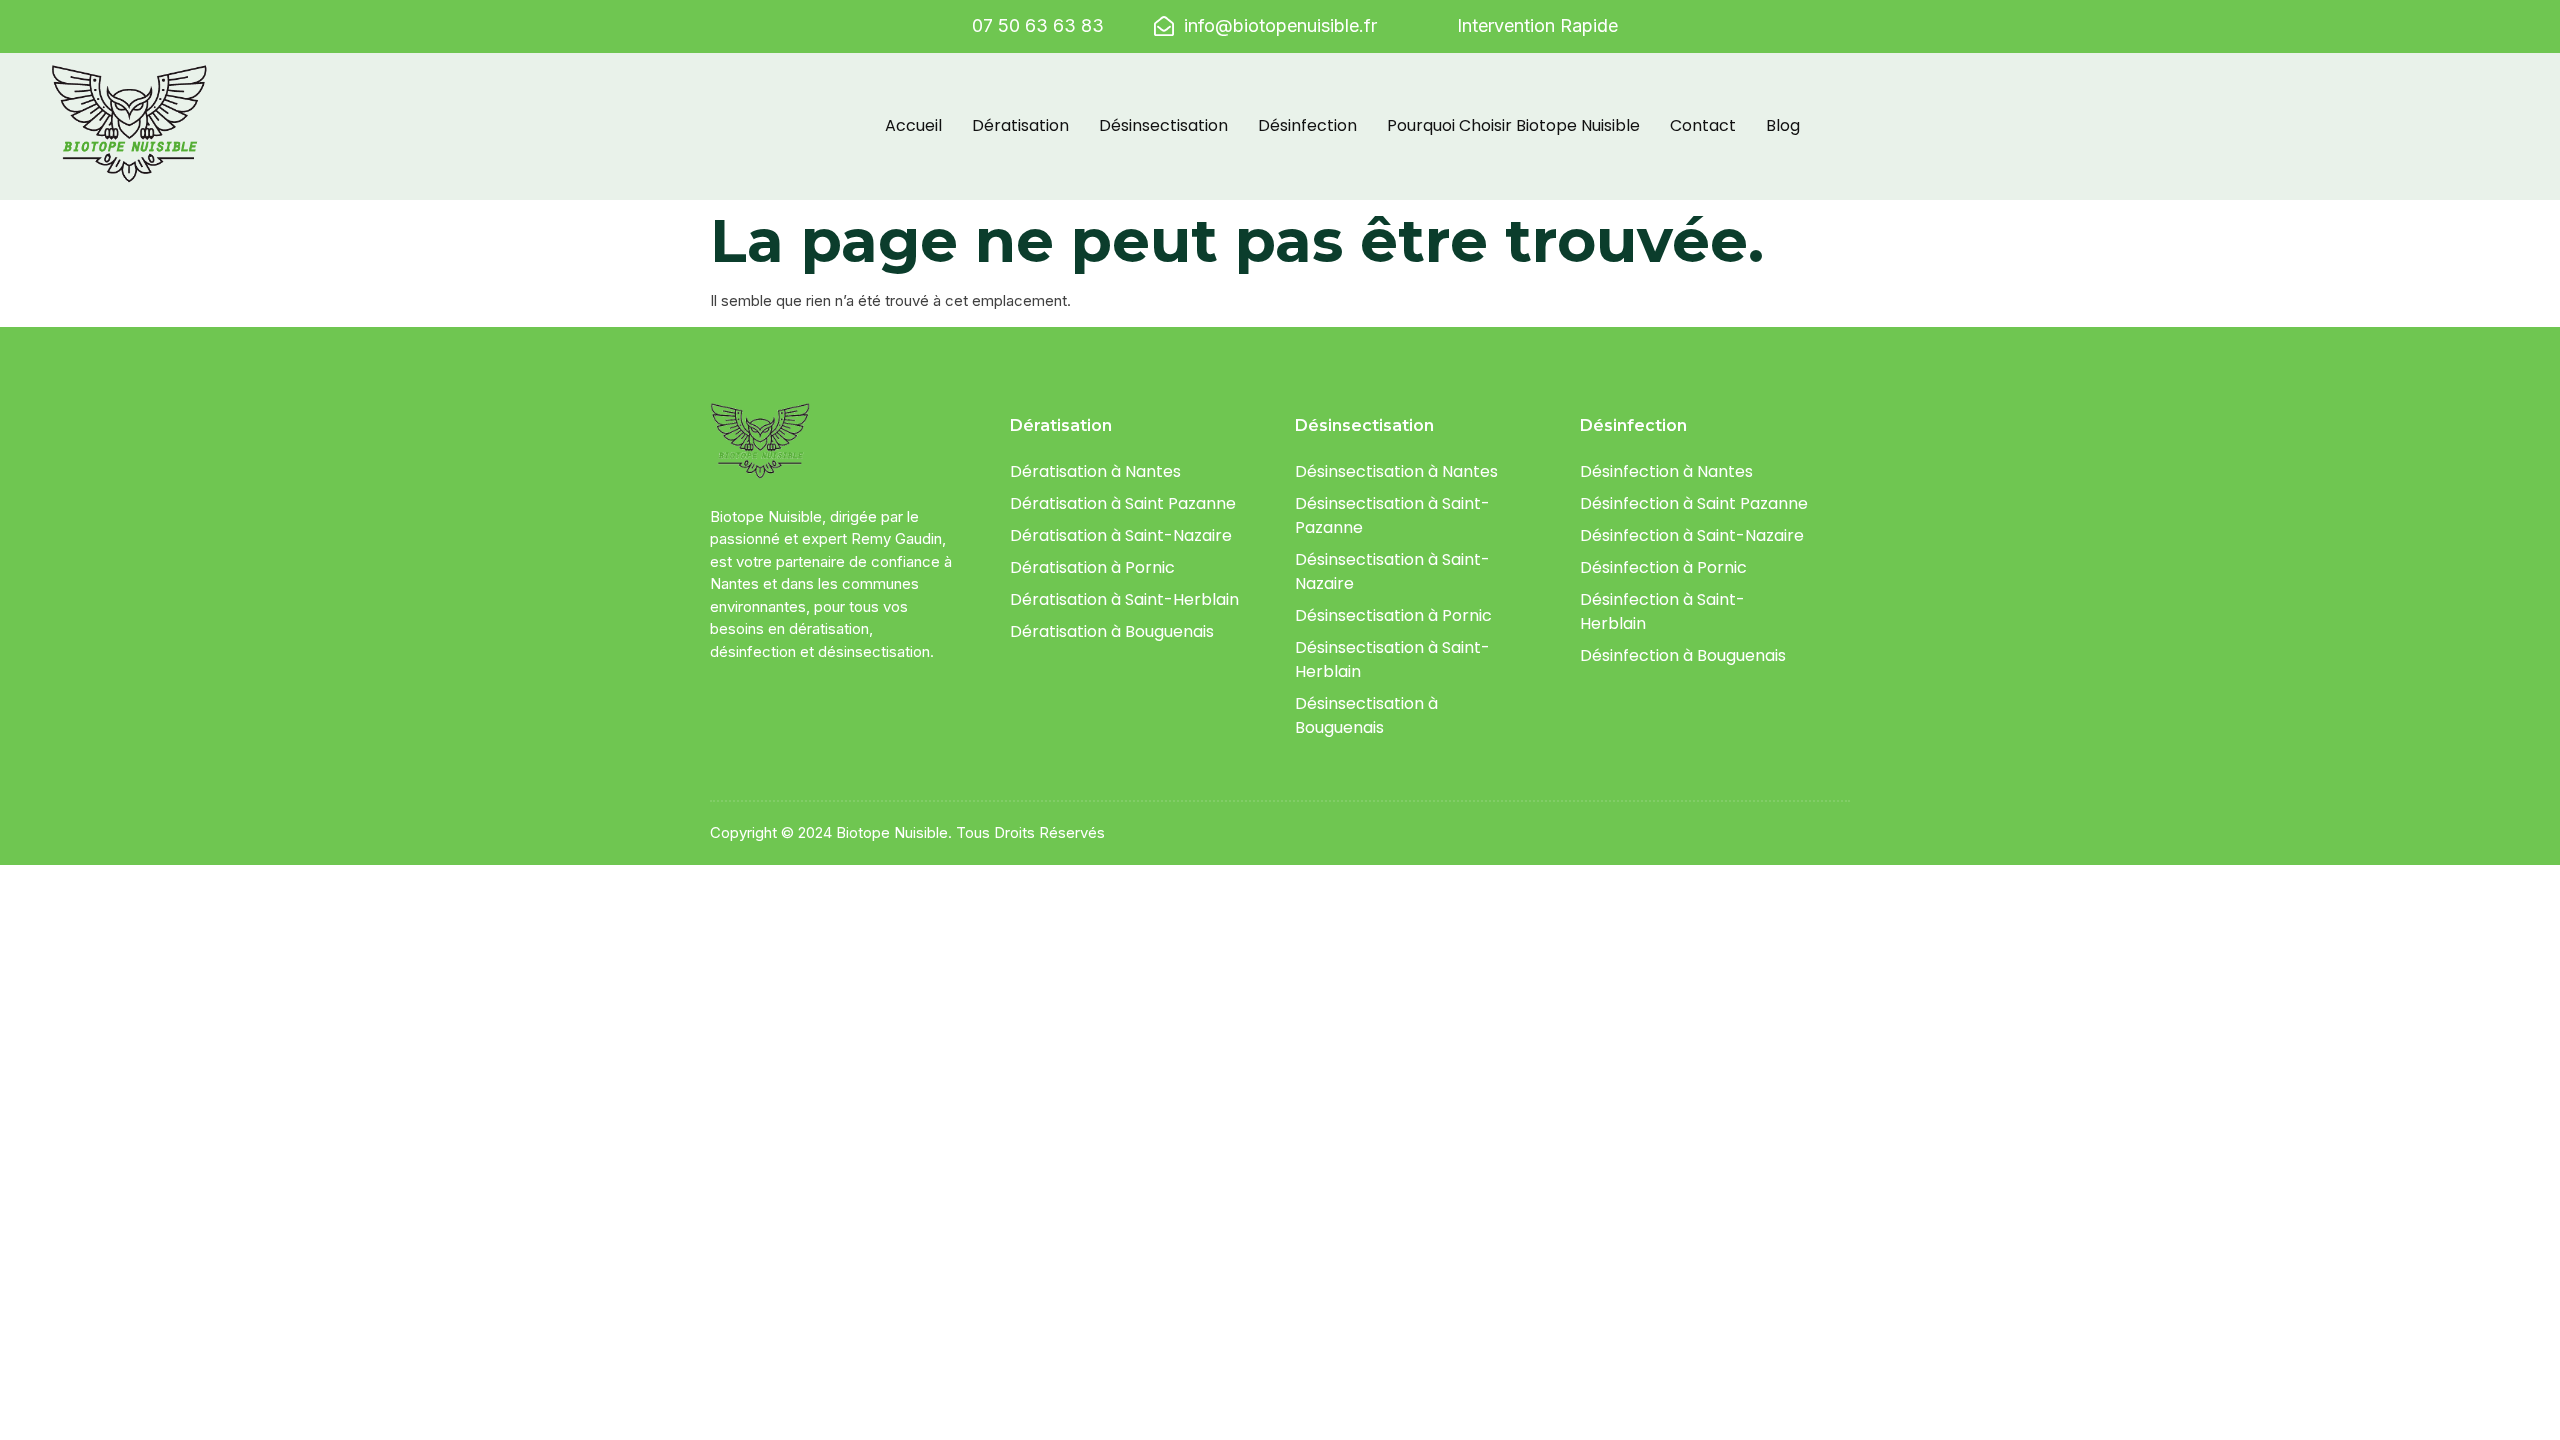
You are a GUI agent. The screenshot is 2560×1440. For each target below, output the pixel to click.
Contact (1703, 125)
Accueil (913, 125)
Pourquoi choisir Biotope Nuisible (1513, 125)
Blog (1783, 125)
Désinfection (1307, 125)
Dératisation (1020, 125)
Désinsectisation (1163, 125)
